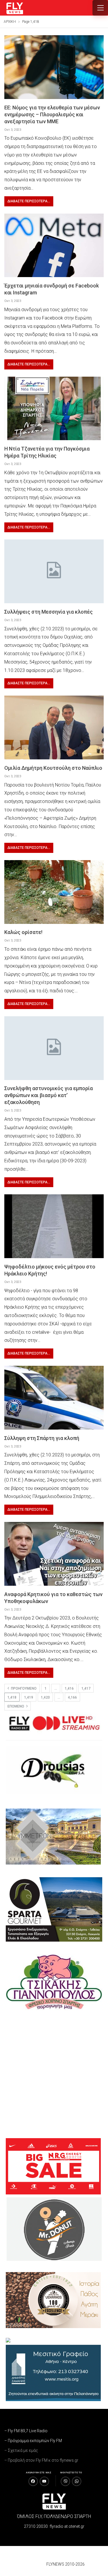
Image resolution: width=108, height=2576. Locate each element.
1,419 (29, 1697)
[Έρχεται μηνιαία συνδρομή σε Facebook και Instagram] (54, 245)
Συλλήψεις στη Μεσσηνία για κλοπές (49, 612)
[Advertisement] (54, 2074)
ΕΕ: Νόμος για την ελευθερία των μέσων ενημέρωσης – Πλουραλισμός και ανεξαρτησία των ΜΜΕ (52, 114)
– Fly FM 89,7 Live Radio (26, 2431)
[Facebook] (33, 2481)
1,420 (45, 1697)
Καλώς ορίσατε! (23, 932)
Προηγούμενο (23, 1688)
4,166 (72, 1697)
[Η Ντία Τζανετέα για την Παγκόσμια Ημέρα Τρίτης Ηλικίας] (54, 409)
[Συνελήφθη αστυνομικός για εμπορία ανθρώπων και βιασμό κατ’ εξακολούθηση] (54, 1048)
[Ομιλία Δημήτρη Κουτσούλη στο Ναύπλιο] (54, 727)
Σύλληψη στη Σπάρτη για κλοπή (42, 1438)
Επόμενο (16, 1706)
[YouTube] (44, 2481)
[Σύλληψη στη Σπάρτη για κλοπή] (54, 1398)
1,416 (69, 1688)
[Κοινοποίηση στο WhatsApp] (77, 2481)
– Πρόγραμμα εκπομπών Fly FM (33, 2441)
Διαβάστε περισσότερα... (29, 201)
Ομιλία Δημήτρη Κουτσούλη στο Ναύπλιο (53, 768)
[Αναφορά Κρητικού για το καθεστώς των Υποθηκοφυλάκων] (54, 1554)
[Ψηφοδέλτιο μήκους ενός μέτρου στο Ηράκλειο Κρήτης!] (54, 1226)
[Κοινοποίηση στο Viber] (65, 2481)
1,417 (86, 1688)
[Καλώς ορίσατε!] (54, 892)
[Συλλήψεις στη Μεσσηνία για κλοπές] (54, 571)
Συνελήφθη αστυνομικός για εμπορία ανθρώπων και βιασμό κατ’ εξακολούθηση (49, 1095)
